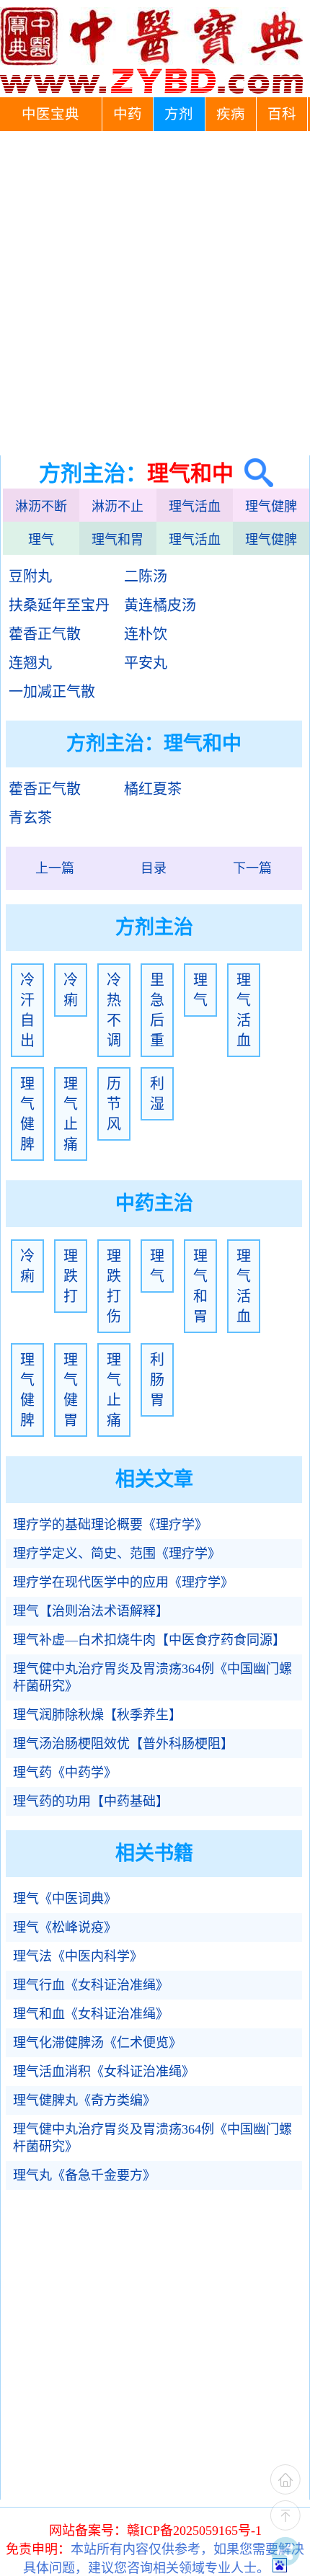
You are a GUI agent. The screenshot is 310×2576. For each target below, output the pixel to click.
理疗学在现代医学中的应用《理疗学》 (123, 1582)
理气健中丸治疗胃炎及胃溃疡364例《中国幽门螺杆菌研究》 (152, 1677)
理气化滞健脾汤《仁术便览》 (97, 2043)
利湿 (157, 1094)
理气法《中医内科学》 (78, 1956)
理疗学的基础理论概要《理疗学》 (110, 1525)
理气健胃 (71, 1390)
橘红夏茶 (153, 789)
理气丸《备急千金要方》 (84, 2175)
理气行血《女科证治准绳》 (91, 1985)
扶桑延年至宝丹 (59, 605)
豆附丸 (30, 576)
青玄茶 (30, 818)
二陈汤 (146, 576)
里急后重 (157, 1010)
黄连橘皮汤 (160, 605)
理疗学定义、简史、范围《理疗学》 (117, 1554)
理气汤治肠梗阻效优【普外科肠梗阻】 (123, 1744)
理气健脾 (271, 507)
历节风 (114, 1104)
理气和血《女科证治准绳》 (91, 2014)
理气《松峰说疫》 (65, 1927)
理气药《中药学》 (65, 1773)
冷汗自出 (27, 1010)
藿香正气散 (45, 634)
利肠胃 (157, 1380)
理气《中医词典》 (65, 1899)
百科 (282, 114)
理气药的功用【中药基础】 (91, 1801)
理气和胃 (118, 540)
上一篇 (55, 868)
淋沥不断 (41, 507)
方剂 (179, 114)
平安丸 (146, 663)
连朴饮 (146, 634)
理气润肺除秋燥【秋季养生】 (97, 1715)
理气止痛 (71, 1114)
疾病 (231, 114)
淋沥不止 (118, 507)
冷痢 (71, 990)
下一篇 (252, 868)
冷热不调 (114, 1010)
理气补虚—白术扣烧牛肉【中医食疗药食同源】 (149, 1640)
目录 (154, 868)
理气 (41, 540)
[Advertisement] (155, 293)
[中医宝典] (151, 90)
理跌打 (71, 1276)
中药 (128, 114)
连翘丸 (30, 663)
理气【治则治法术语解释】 (91, 1611)
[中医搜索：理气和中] (253, 473)
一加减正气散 (52, 692)
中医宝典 (50, 114)
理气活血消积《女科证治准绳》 (104, 2072)
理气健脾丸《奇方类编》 (84, 2100)
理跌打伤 (114, 1286)
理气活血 (195, 507)
